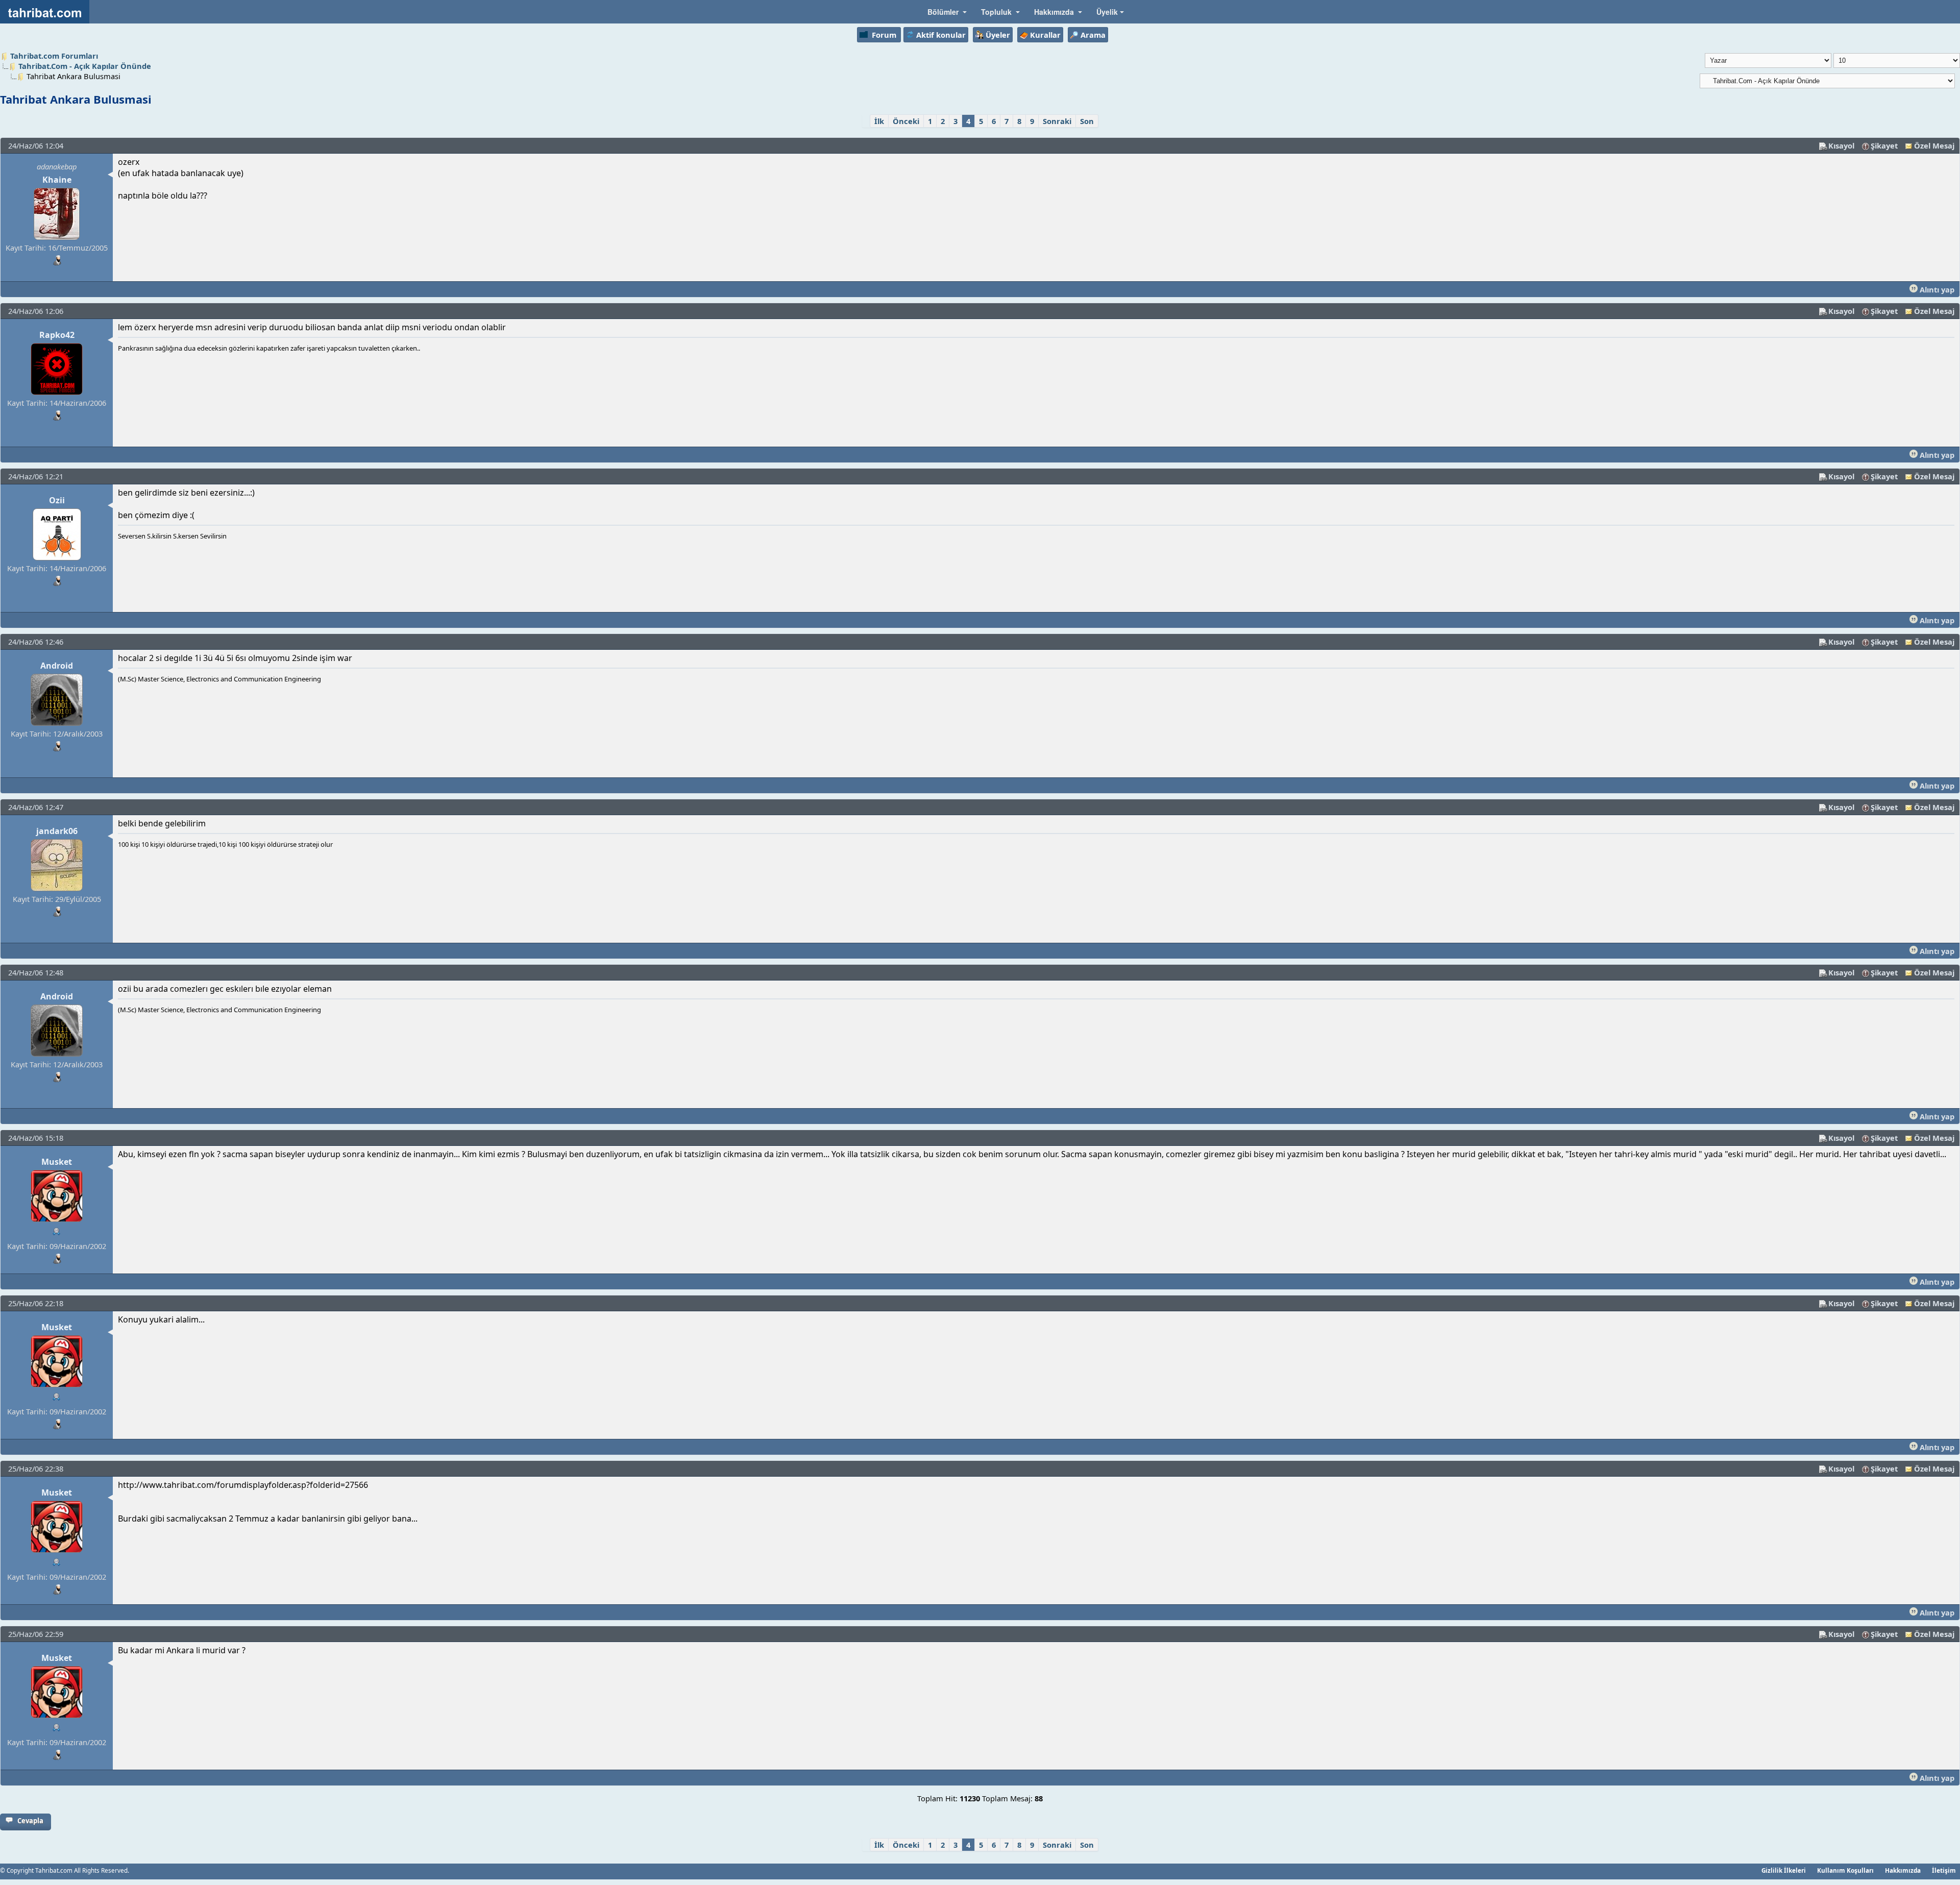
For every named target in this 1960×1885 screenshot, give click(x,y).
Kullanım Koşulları (1845, 1870)
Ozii (57, 500)
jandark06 (57, 831)
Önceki (906, 121)
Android (57, 666)
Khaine (57, 180)
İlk (879, 121)
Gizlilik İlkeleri (1784, 1870)
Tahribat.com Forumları (54, 56)
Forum (884, 35)
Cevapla (30, 1821)
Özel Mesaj (1934, 145)
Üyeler (998, 35)
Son (1087, 121)
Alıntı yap (1936, 289)
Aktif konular (941, 35)
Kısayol (1841, 145)
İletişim (1944, 1870)
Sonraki (1057, 121)
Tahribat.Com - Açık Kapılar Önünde (85, 66)
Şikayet (1884, 145)
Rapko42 (57, 335)
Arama (1093, 35)
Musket (57, 1162)
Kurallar (1045, 35)
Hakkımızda (1903, 1870)
